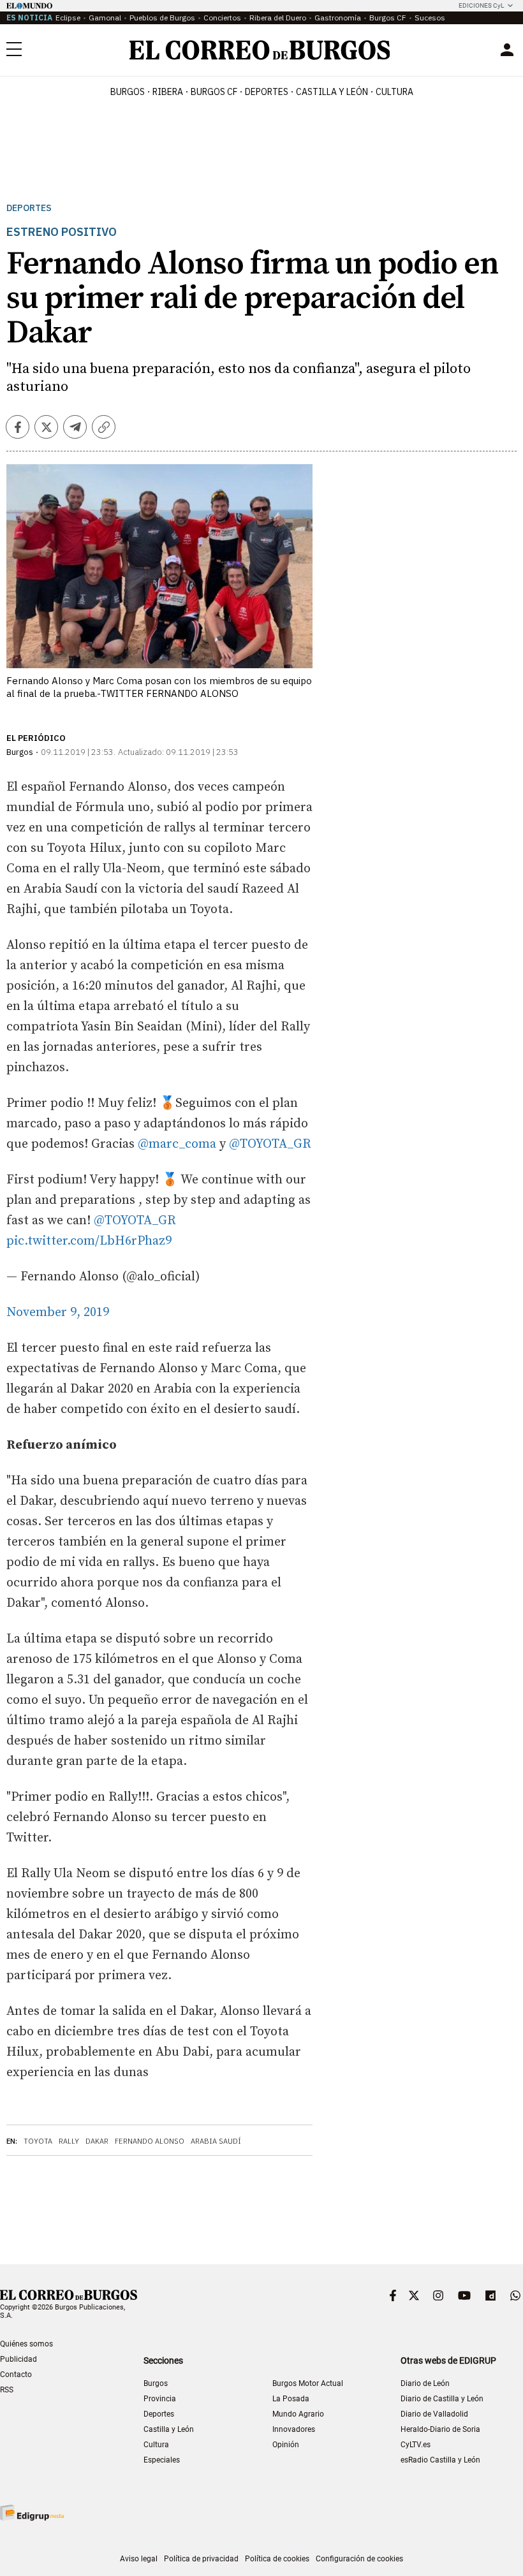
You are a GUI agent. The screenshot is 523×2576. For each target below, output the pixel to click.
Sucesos (430, 18)
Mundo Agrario (298, 2414)
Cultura (394, 92)
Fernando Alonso (150, 2141)
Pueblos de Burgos (162, 18)
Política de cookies (277, 2559)
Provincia (160, 2399)
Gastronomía (338, 18)
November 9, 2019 (58, 1313)
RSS (7, 2390)
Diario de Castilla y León (442, 2399)
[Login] (507, 50)
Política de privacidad (201, 2559)
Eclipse (68, 18)
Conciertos (222, 18)
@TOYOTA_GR (270, 1144)
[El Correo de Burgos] (260, 50)
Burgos (128, 92)
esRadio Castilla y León (440, 2460)
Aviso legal (139, 2559)
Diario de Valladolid (434, 2414)
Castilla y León (332, 92)
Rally (69, 2141)
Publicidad (18, 2359)
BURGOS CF (214, 92)
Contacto (16, 2375)
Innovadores (294, 2429)
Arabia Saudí (216, 2141)
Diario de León (425, 2383)
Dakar (97, 2141)
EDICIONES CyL (481, 5)
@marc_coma (177, 1144)
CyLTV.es (416, 2445)
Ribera (168, 92)
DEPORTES (267, 92)
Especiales (162, 2460)
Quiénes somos (26, 2344)
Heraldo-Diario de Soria (440, 2429)
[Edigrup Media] (32, 2513)
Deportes (29, 208)
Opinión (286, 2445)
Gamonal (105, 18)
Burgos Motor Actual (308, 2383)
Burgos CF (388, 18)
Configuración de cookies (359, 2559)
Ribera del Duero (278, 18)
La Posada (291, 2399)
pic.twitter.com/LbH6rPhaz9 (89, 1241)
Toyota (38, 2141)
